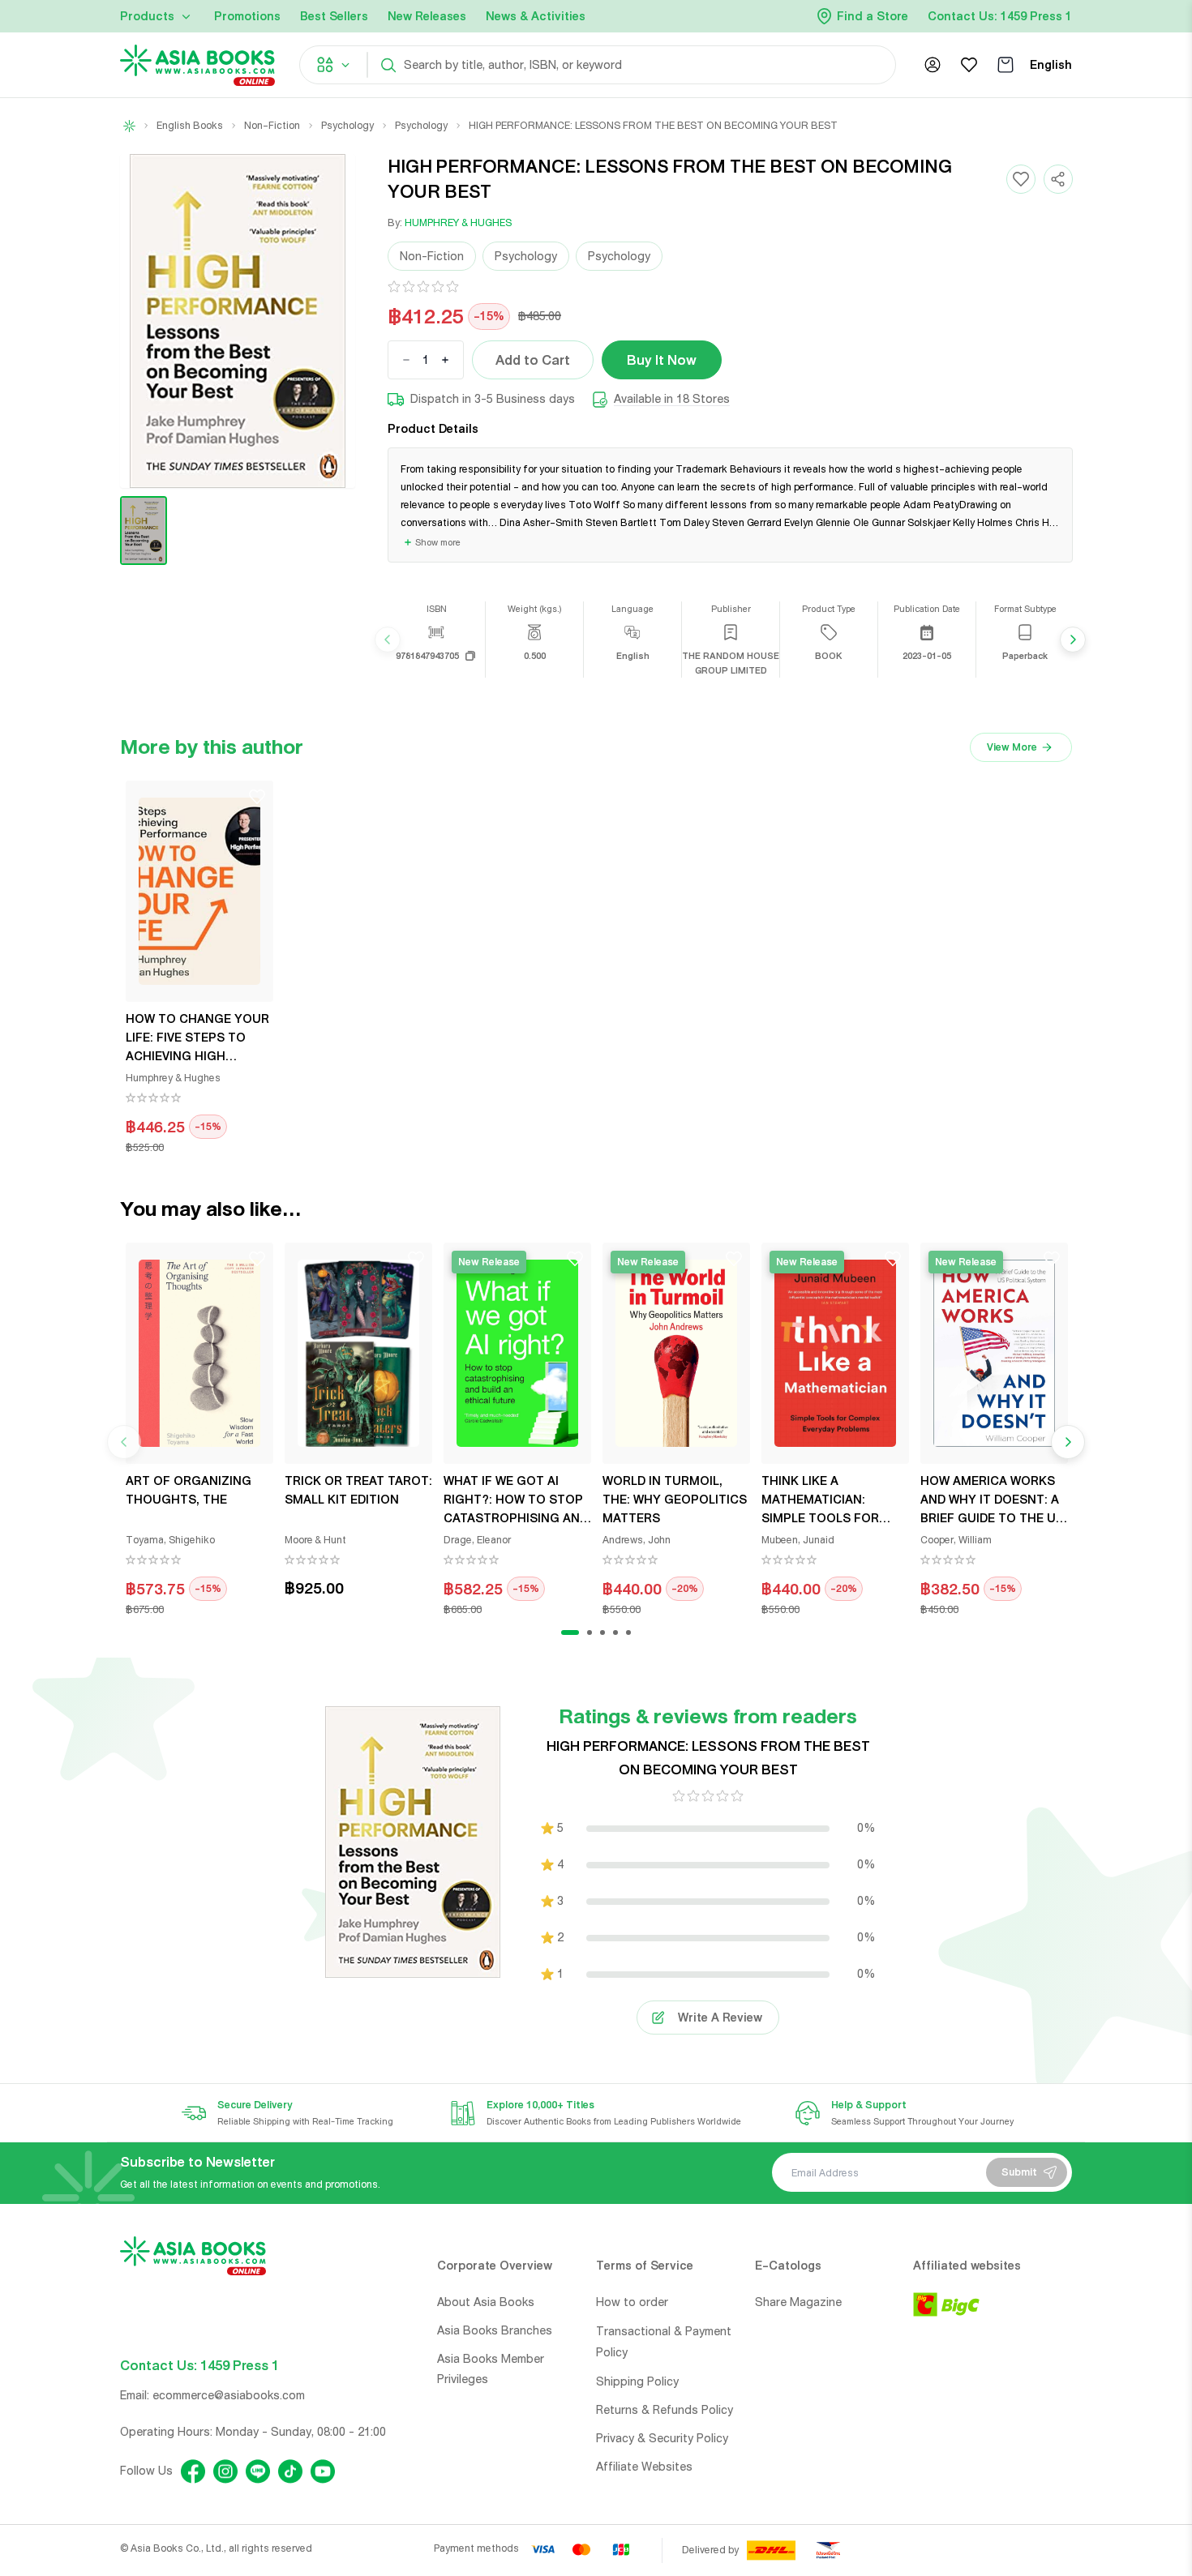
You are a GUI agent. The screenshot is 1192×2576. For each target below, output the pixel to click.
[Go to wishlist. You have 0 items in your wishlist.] (969, 65)
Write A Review (720, 2018)
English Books (190, 126)
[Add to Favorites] (1021, 179)
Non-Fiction (272, 126)
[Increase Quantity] (445, 360)
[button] (238, 321)
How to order (632, 2302)
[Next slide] (1073, 640)
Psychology (347, 126)
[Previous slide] (388, 640)
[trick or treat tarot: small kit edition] (358, 1353)
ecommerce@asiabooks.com (229, 2395)
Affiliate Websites (644, 2467)
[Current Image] (144, 531)
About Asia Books (486, 2302)
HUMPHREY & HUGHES (458, 223)
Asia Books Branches (495, 2330)
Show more (438, 542)
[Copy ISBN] (470, 656)
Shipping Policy (637, 2381)
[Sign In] (933, 65)
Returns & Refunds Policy (665, 2410)
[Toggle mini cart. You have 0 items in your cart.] (1005, 65)
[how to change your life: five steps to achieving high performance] (199, 891)
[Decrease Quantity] (406, 360)
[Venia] (197, 65)
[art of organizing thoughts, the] (199, 1353)
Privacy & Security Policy (662, 2438)
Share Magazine (798, 2302)
